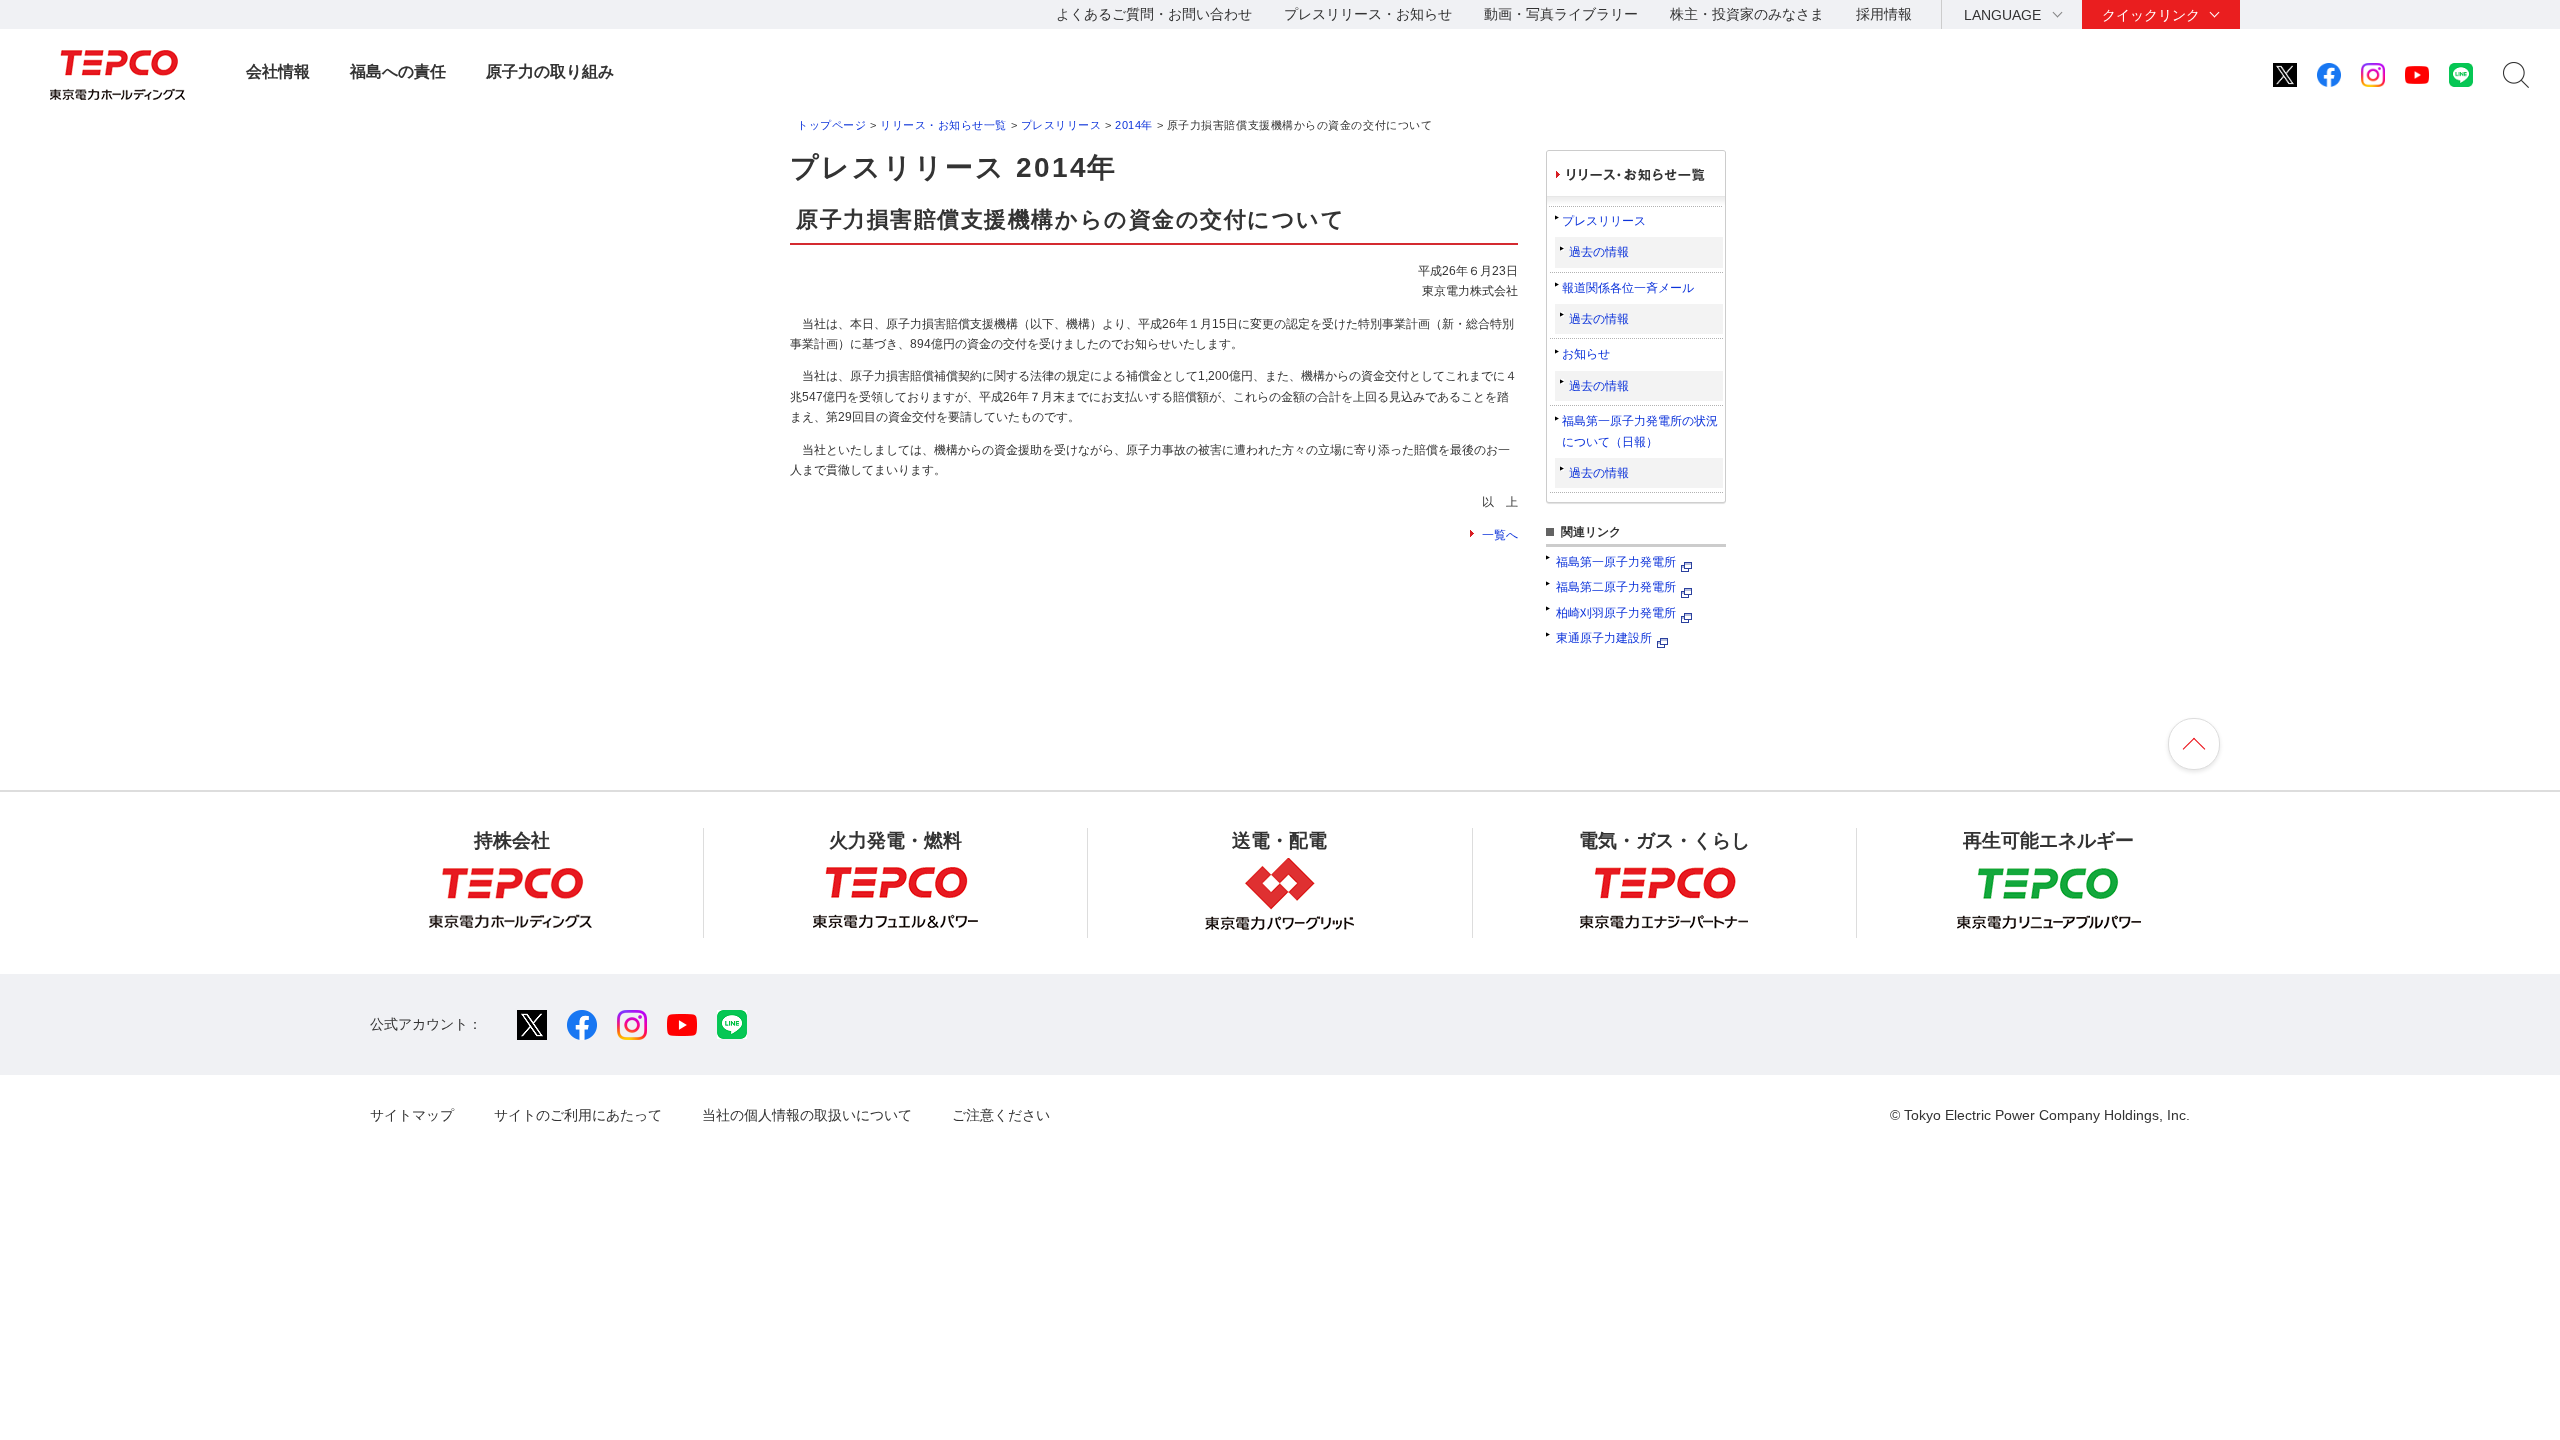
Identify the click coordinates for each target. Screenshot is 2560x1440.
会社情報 (278, 71)
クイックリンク (2151, 15)
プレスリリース (1061, 125)
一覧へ (1500, 535)
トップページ (831, 125)
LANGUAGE (2002, 15)
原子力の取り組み (550, 71)
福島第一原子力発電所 (1616, 562)
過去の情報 (1599, 252)
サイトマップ (412, 1115)
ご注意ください (1001, 1115)
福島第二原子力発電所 (1616, 587)
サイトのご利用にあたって (578, 1115)
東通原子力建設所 (1604, 638)
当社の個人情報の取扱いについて (807, 1115)
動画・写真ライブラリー (1561, 14)
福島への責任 (398, 71)
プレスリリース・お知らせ (1368, 14)
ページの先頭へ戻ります (2194, 744)
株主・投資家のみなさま (1747, 14)
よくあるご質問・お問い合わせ (1154, 14)
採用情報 (1884, 14)
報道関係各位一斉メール (1628, 288)
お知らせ (1586, 354)
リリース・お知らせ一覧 (943, 125)
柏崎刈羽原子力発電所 (1616, 613)
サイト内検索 (2516, 75)
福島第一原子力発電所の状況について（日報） (1640, 431)
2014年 (1134, 125)
